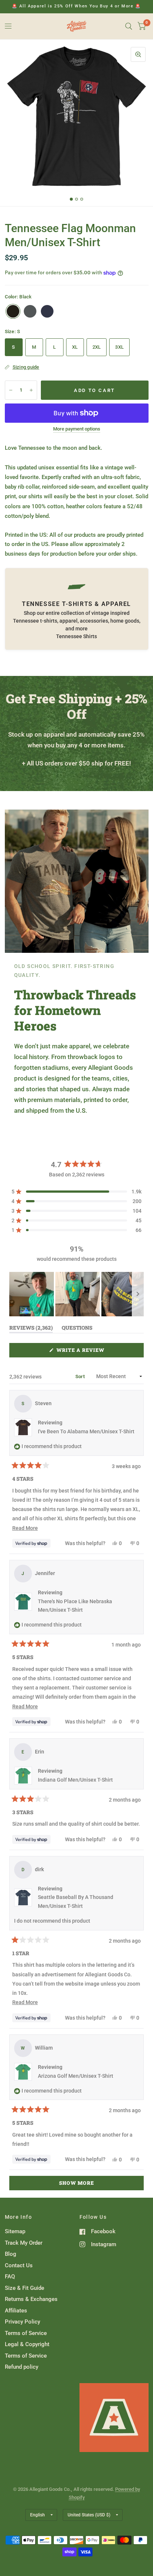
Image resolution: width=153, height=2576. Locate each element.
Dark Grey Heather (30, 311)
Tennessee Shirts (76, 636)
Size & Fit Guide (25, 2288)
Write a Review (82, 1352)
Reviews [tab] (31, 1329)
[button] (76, 1192)
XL (75, 347)
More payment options (77, 429)
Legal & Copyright (27, 2344)
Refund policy (22, 2367)
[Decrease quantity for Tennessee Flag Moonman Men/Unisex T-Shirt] (11, 390)
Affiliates (16, 2311)
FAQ (10, 2277)
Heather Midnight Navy (47, 311)
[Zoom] (138, 54)
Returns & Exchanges (31, 2299)
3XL (119, 347)
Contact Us (19, 2265)
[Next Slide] (138, 1294)
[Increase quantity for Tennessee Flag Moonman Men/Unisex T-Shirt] (31, 390)
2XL (97, 347)
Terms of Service (26, 2333)
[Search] (129, 26)
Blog (11, 2254)
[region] (77, 1294)
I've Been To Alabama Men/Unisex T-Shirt (86, 1431)
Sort (81, 1376)
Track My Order (24, 2243)
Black (13, 311)
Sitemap (15, 2231)
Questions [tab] (77, 1329)
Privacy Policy (22, 2322)
